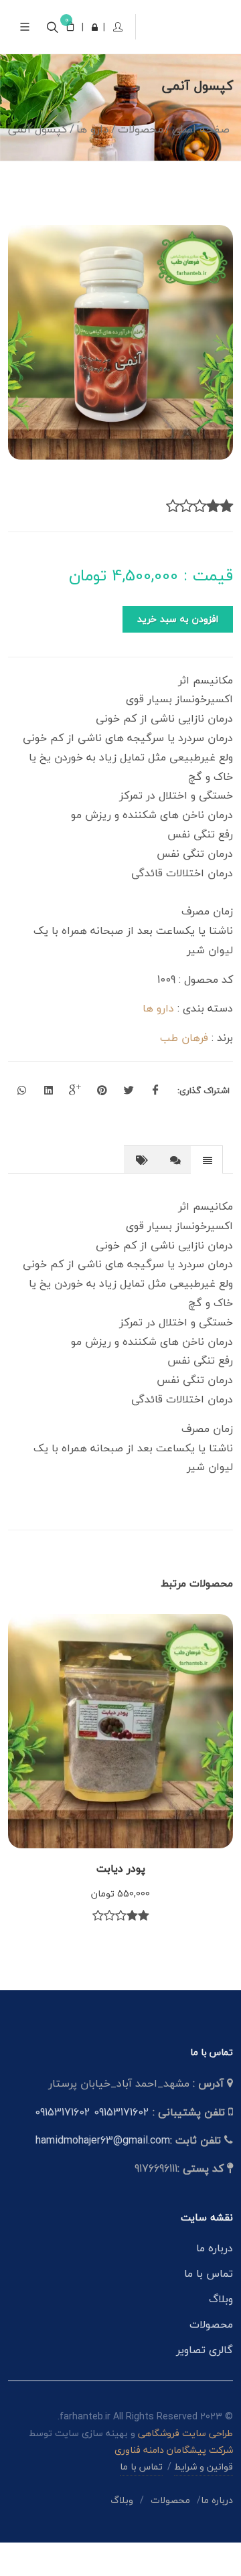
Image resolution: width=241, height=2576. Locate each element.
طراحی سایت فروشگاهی (184, 2467)
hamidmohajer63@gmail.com (103, 2174)
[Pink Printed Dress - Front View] (120, 376)
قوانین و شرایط (204, 2500)
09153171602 (122, 2146)
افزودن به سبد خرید (178, 652)
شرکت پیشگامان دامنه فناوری (174, 2483)
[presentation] (207, 1194)
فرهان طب (184, 1071)
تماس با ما (209, 2307)
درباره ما (215, 2281)
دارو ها (158, 1042)
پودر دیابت (121, 1902)
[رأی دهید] (226, 540)
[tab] (207, 1193)
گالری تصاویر (205, 2383)
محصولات (211, 2358)
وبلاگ (221, 2332)
